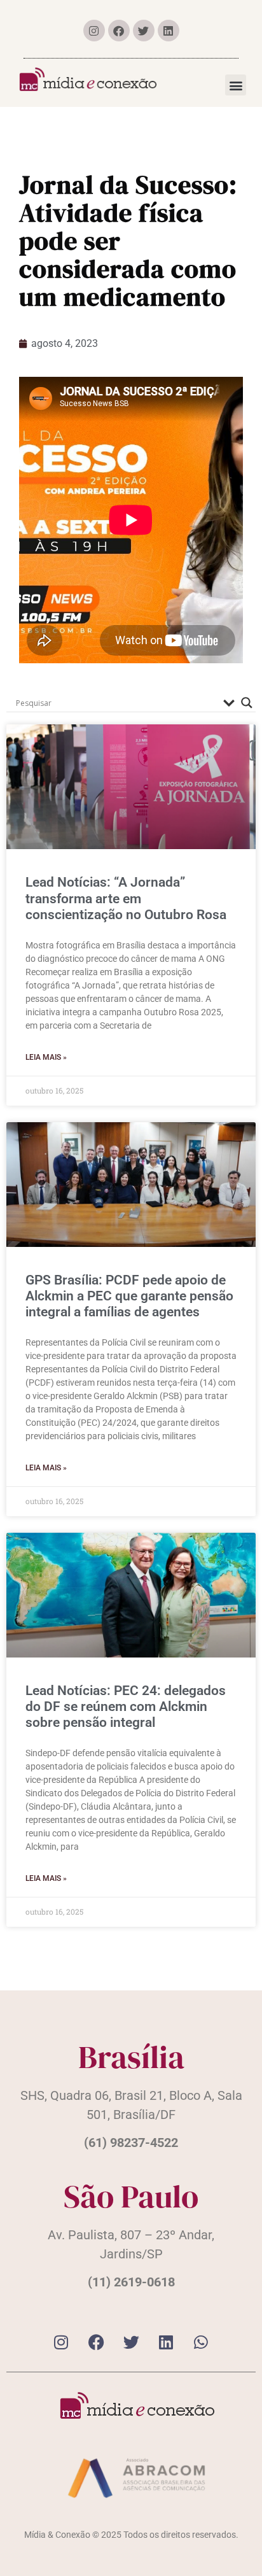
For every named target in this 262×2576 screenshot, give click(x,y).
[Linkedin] (169, 31)
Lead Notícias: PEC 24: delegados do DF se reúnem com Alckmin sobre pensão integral (126, 1707)
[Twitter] (144, 31)
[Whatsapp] (201, 2342)
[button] (236, 85)
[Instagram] (94, 31)
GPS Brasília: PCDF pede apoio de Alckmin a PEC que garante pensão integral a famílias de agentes (129, 1296)
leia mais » (46, 1057)
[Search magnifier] (247, 703)
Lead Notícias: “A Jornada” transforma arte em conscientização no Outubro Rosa (126, 898)
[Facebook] (119, 31)
